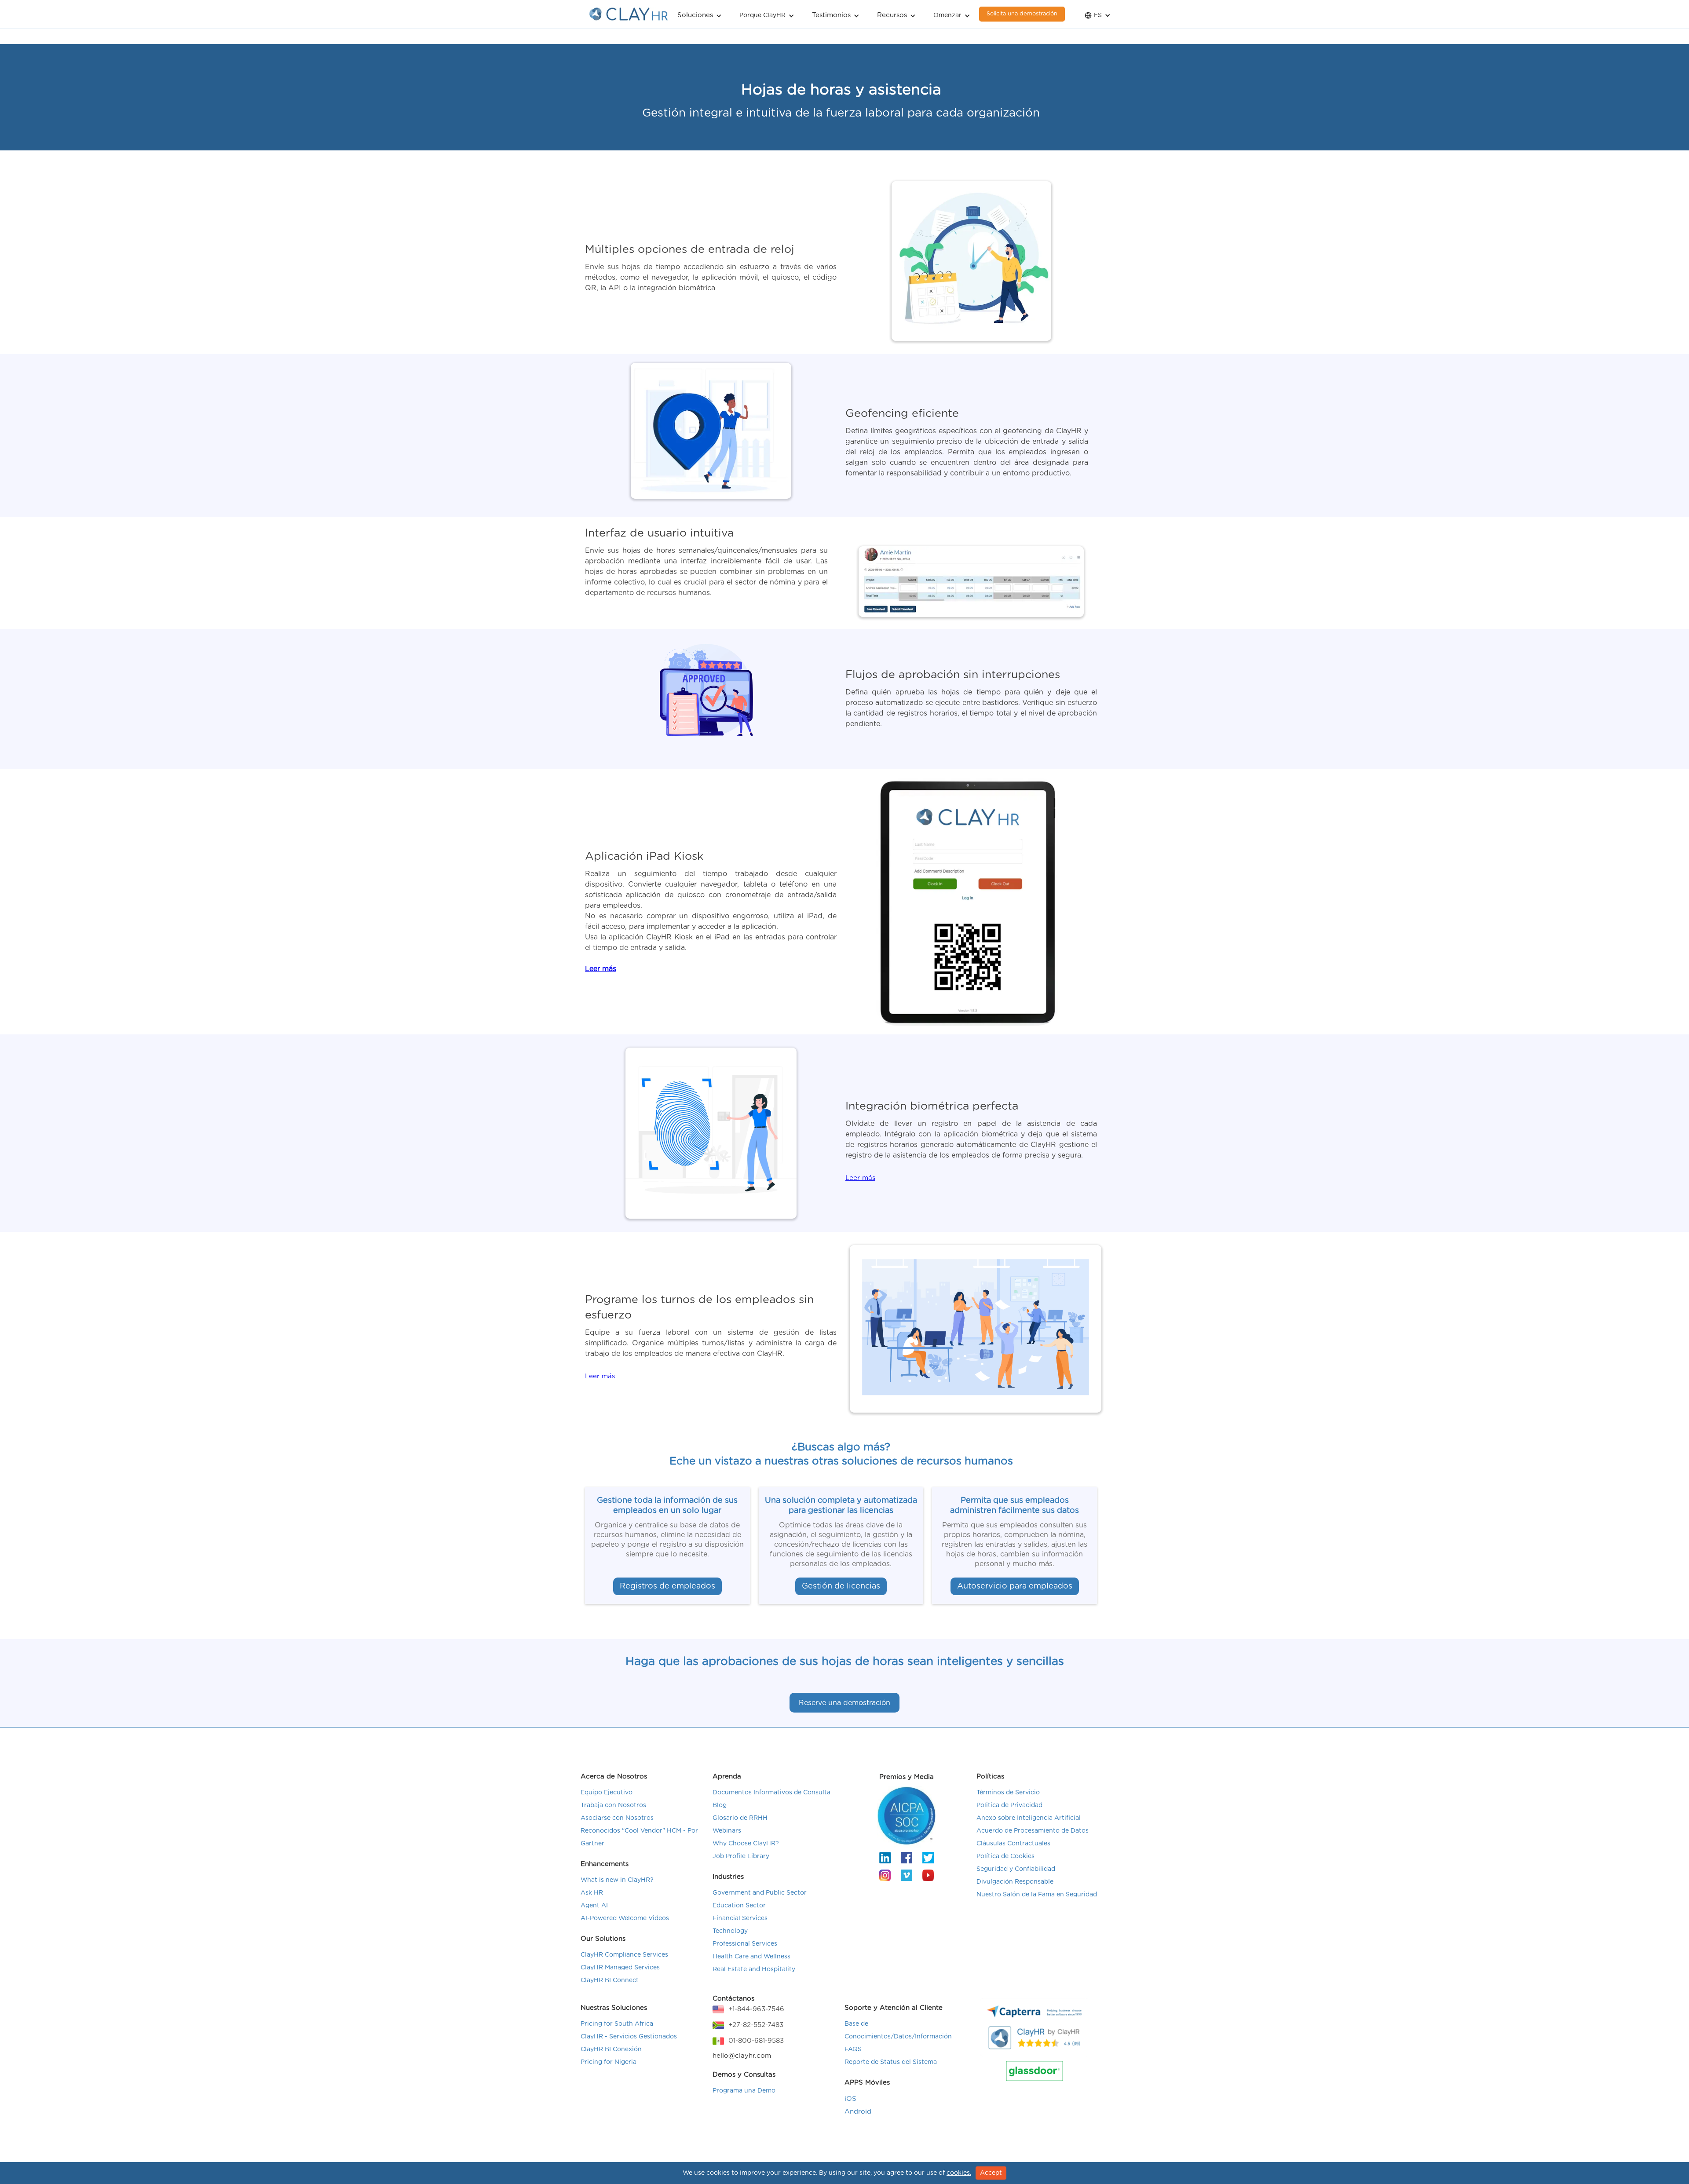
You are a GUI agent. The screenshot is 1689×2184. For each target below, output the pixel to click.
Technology (730, 1931)
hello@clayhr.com (742, 2056)
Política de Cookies (1005, 1856)
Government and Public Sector (760, 1893)
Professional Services (745, 1944)
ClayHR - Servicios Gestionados (629, 2037)
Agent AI (594, 1906)
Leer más (860, 1178)
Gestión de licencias (841, 1586)
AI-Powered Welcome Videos (625, 1918)
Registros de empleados (667, 1586)
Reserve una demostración (844, 1703)
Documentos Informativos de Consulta (771, 1793)
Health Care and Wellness (751, 1957)
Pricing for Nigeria (609, 2062)
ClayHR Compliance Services (624, 1955)
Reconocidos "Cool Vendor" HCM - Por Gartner (639, 1837)
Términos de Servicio (1008, 1793)
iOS (850, 2099)
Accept (991, 2173)
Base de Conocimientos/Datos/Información (898, 2030)
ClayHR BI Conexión (611, 2049)
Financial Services (740, 1918)
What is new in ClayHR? (617, 1880)
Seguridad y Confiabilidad (1016, 1869)
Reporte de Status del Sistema (891, 2062)
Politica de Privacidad (1009, 1805)
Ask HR (592, 1893)
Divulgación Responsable (1015, 1882)
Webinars (727, 1831)
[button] (700, 14)
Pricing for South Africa (617, 2024)
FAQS (853, 2049)
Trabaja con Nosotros (613, 1805)
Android (858, 2112)
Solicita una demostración (1022, 14)
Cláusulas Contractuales (1013, 1844)
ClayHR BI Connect (610, 1980)
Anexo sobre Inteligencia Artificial (1029, 1818)
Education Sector (739, 1906)
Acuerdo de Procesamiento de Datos (1033, 1831)
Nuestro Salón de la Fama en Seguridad (1037, 1895)
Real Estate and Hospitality (754, 1969)
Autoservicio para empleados (1015, 1586)
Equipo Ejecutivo (607, 1793)
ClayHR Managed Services (620, 1968)
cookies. (959, 2173)
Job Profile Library (741, 1856)
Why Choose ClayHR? (746, 1844)
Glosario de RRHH (740, 1818)
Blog (720, 1805)
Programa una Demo (744, 2091)
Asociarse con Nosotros (617, 1818)
